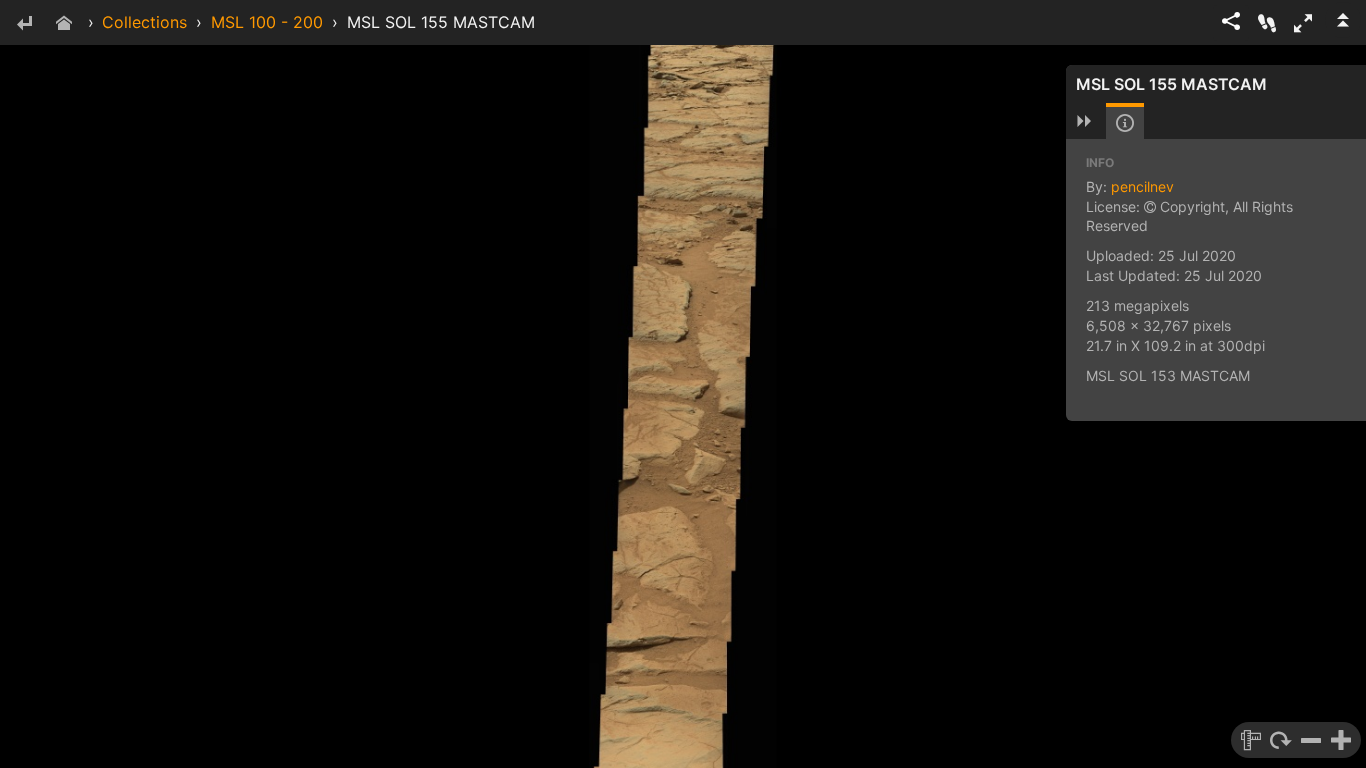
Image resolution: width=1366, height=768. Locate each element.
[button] (1303, 23)
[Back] (24, 24)
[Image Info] (1125, 123)
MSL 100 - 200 (267, 22)
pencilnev (1142, 186)
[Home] (64, 24)
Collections (144, 22)
